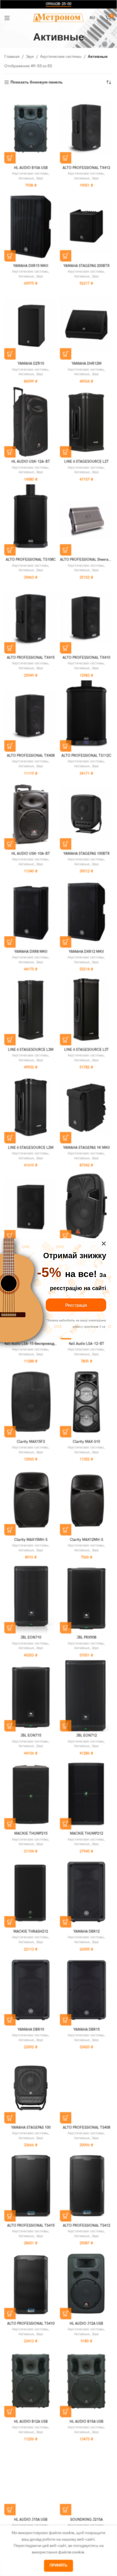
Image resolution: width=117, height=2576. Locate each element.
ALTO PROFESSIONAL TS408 (86, 2128)
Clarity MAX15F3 (31, 1442)
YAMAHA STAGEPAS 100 (31, 2128)
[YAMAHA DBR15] (86, 1990)
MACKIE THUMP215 (31, 1834)
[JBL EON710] (31, 1598)
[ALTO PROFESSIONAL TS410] (31, 2284)
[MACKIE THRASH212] (31, 1892)
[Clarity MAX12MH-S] (86, 1500)
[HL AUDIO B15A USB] (86, 2382)
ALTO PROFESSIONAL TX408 (31, 756)
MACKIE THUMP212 (86, 1834)
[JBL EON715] (31, 1696)
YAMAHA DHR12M (86, 364)
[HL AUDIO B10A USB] (31, 128)
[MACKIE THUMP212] (86, 1794)
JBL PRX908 (86, 1638)
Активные (26, 179)
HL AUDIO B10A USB (31, 168)
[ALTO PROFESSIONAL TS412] (86, 2186)
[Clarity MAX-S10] (86, 1402)
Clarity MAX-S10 (86, 1442)
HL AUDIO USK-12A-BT (31, 462)
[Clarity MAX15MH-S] (31, 1500)
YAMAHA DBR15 (86, 2030)
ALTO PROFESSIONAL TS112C (86, 756)
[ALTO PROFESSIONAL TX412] (86, 128)
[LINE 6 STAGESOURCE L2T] (86, 422)
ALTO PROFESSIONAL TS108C (31, 560)
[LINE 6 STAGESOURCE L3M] (31, 1010)
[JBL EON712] (86, 1696)
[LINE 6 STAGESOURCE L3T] (86, 1010)
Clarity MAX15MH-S (31, 1540)
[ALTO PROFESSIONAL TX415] (31, 618)
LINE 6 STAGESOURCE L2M (31, 1148)
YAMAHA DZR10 (31, 364)
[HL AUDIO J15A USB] (31, 2480)
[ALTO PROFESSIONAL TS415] (31, 2186)
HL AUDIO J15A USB (31, 2520)
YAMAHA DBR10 (31, 2030)
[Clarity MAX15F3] (31, 1402)
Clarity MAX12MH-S (86, 1540)
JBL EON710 (31, 1638)
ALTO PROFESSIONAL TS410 (31, 2324)
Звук (30, 57)
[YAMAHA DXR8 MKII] (31, 912)
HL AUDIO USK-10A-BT (31, 854)
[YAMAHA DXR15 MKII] (31, 226)
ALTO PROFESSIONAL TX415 (31, 658)
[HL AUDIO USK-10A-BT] (31, 814)
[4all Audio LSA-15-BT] (86, 1206)
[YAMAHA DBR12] (86, 1892)
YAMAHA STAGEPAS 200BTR (86, 266)
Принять (58, 2565)
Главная (12, 57)
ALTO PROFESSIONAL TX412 (86, 168)
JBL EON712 (86, 1736)
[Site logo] (59, 18)
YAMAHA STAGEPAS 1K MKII (86, 1148)
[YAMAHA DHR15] (31, 1206)
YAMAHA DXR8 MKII (31, 952)
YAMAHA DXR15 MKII (31, 266)
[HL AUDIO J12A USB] (86, 2284)
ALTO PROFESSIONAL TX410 (86, 658)
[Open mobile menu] (7, 18)
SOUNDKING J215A (86, 2520)
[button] (10, 158)
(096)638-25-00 (58, 4)
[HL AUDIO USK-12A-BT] (31, 422)
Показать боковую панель (37, 82)
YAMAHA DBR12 (86, 1932)
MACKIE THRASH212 (31, 1932)
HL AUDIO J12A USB (86, 2324)
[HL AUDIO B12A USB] (31, 2382)
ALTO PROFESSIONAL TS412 (86, 2226)
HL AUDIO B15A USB (86, 2422)
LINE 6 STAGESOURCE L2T (86, 462)
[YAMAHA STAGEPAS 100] (31, 2088)
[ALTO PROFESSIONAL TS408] (86, 2088)
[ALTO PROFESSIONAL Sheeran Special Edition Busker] (86, 520)
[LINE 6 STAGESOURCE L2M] (31, 1108)
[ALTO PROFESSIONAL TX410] (86, 618)
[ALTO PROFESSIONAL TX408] (31, 716)
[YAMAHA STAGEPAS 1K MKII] (86, 1108)
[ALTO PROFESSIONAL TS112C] (86, 716)
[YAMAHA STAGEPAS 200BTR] (86, 226)
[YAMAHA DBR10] (31, 1990)
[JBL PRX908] (86, 1598)
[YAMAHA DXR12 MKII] (86, 912)
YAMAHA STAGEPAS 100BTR (86, 854)
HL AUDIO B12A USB (31, 2422)
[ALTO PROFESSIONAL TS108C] (31, 520)
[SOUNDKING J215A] (86, 2480)
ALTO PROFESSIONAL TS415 (31, 2226)
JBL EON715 (31, 1736)
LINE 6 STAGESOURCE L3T (86, 1050)
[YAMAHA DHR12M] (86, 324)
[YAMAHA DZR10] (31, 324)
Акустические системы (61, 57)
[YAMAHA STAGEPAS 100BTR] (86, 814)
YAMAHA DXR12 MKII (86, 952)
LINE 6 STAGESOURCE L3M (31, 1050)
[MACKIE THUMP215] (31, 1794)
